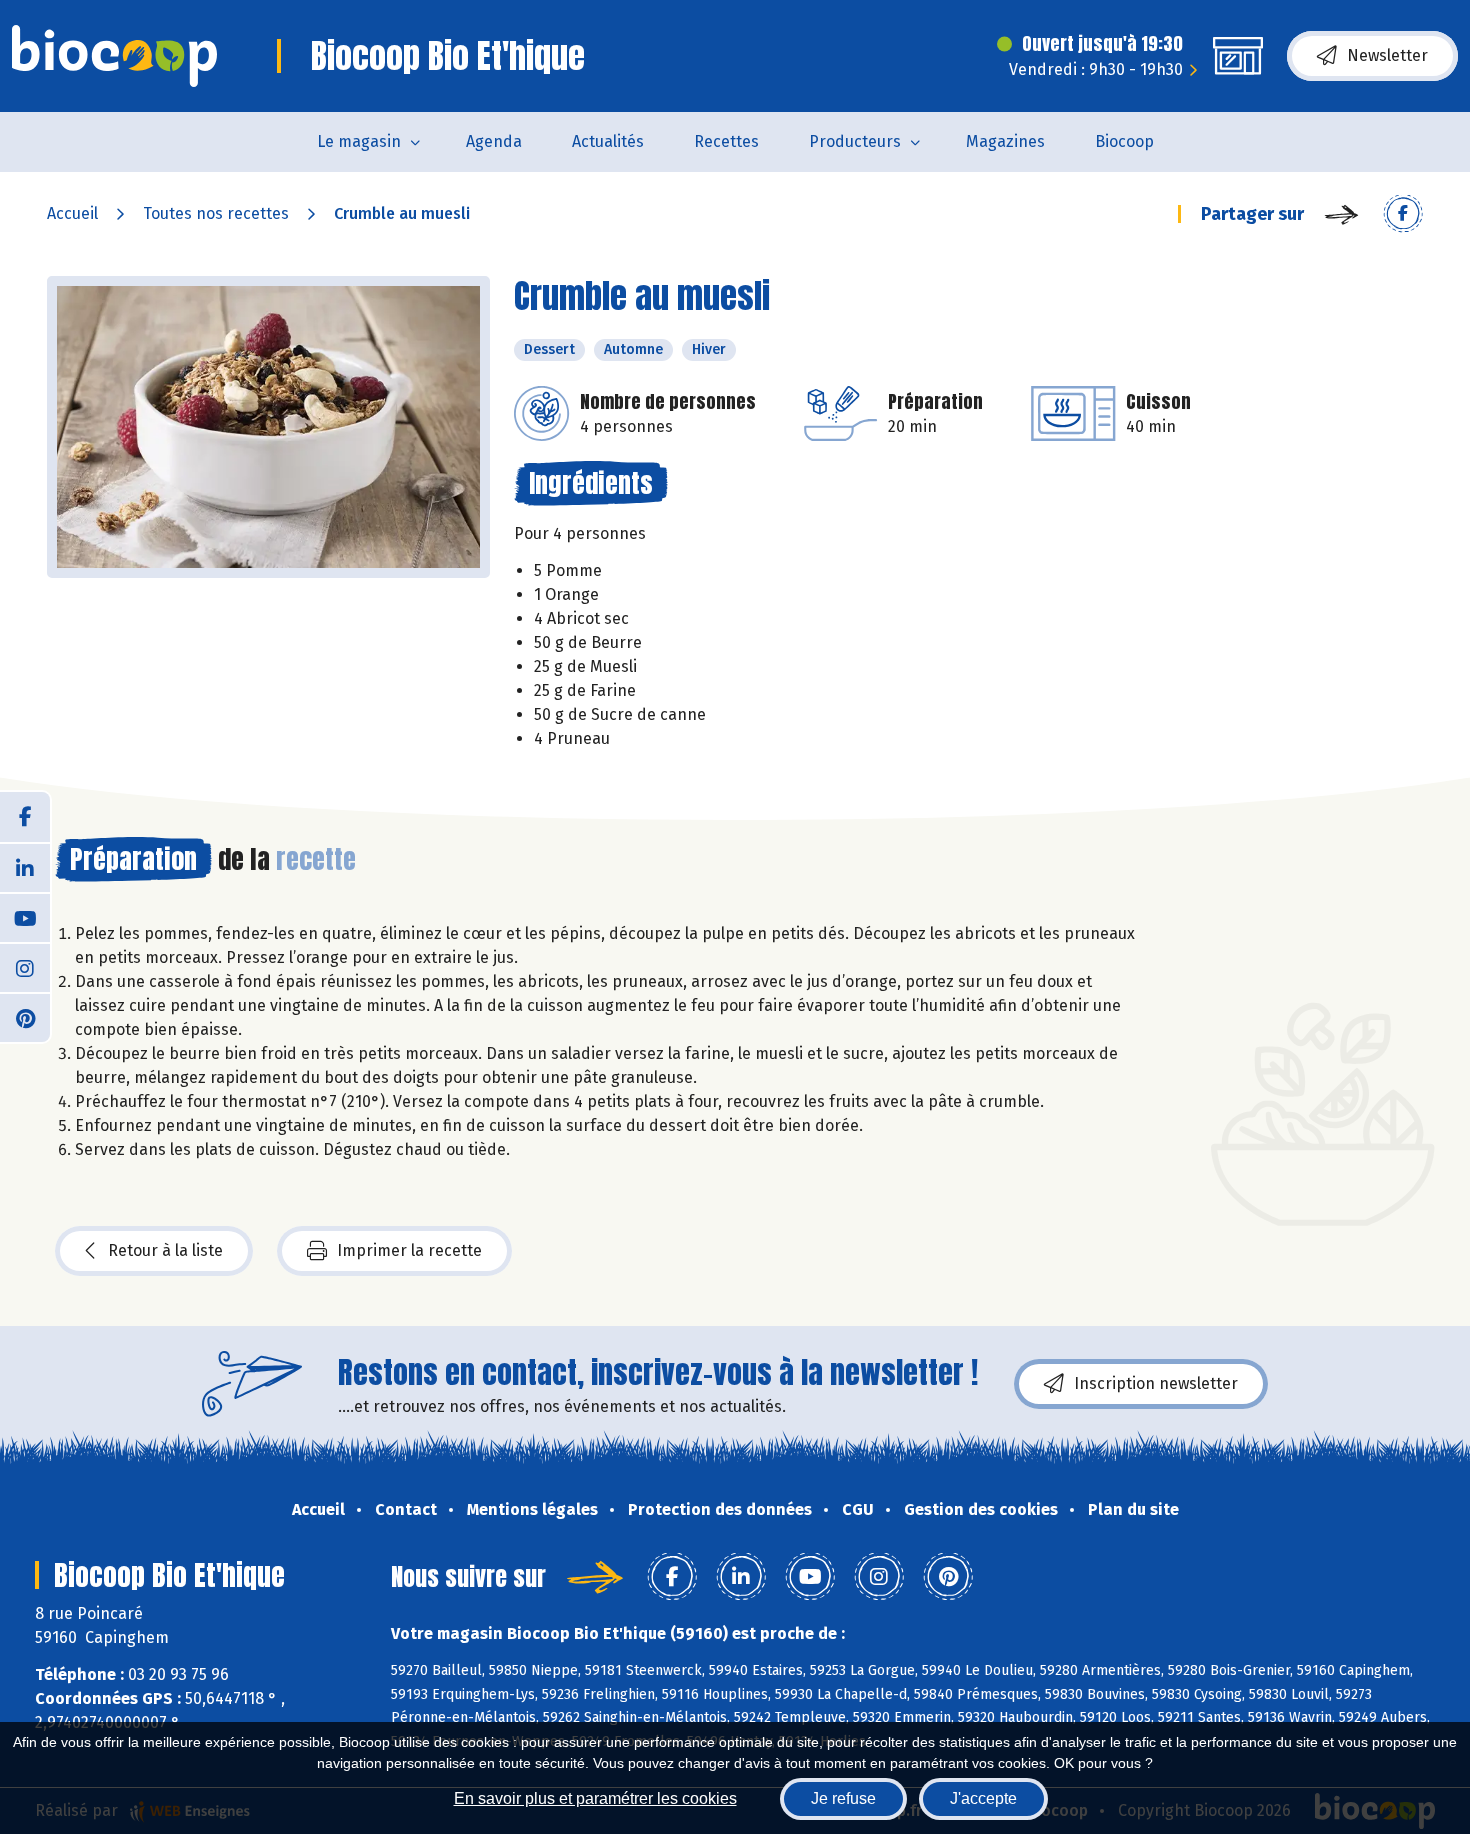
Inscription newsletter (1156, 1383)
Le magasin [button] (359, 141)
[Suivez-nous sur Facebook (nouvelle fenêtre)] (25, 817)
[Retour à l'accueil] (114, 56)
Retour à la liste (165, 1250)
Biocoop (1124, 141)
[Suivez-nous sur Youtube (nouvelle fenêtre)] (25, 917)
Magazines (1005, 141)
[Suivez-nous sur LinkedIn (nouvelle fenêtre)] (25, 867)
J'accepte (983, 1798)
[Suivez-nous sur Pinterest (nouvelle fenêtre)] (25, 1017)
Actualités (608, 141)
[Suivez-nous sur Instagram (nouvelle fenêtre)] (25, 967)
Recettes (726, 141)
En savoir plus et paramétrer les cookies (595, 1798)
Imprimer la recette (409, 1250)
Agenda (494, 141)
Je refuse (843, 1798)
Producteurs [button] (855, 141)
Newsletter (1387, 55)
